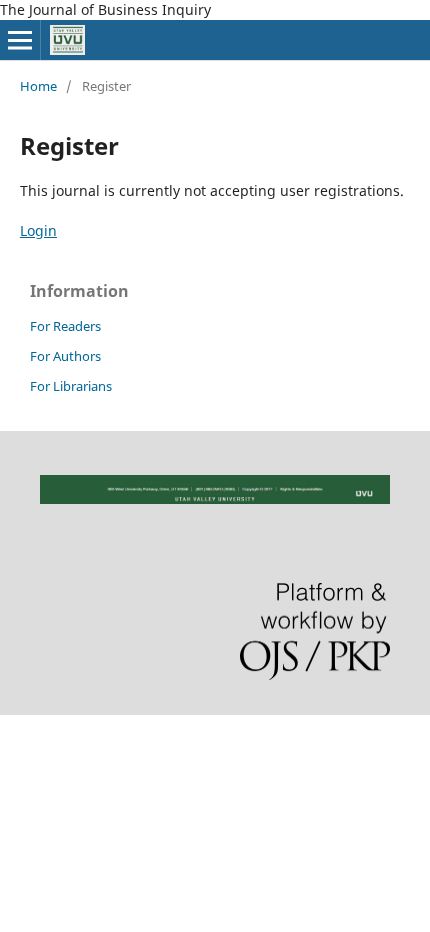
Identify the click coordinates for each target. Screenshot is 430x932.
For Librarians (71, 386)
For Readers (65, 326)
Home (38, 86)
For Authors (65, 356)
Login (38, 230)
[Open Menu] (20, 40)
